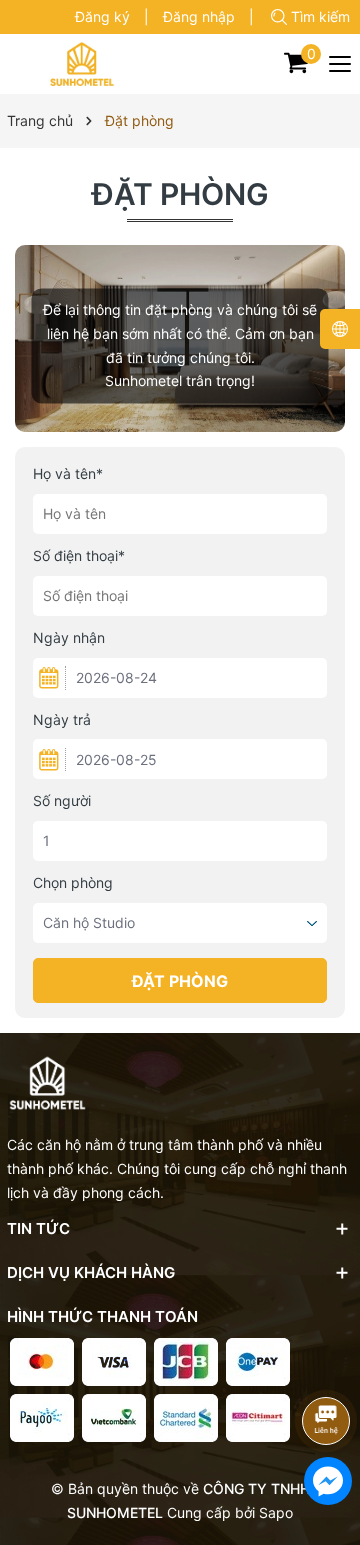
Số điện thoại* (79, 555)
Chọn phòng (73, 882)
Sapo (276, 1512)
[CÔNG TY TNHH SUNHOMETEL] (82, 64)
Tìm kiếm (320, 16)
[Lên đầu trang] (329, 1367)
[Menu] (341, 64)
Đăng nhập (199, 16)
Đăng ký (102, 16)
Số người (62, 800)
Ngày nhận (69, 637)
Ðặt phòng (180, 981)
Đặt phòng (180, 194)
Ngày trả (62, 719)
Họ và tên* (68, 473)
